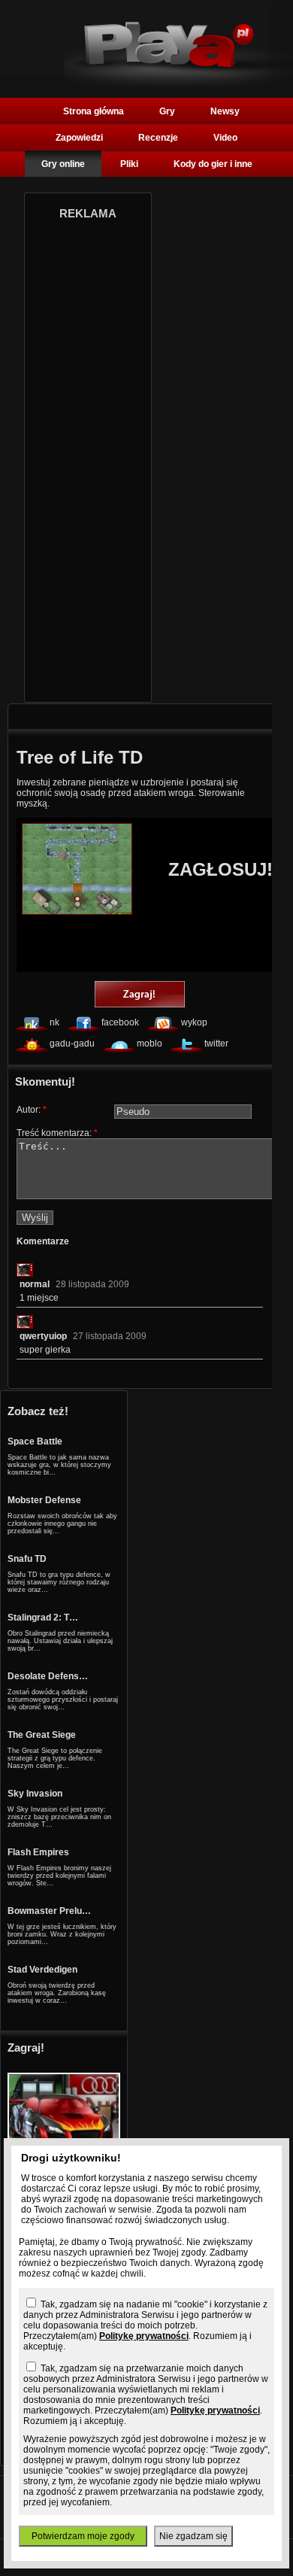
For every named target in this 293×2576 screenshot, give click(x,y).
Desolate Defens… (48, 1676)
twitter (216, 1043)
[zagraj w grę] (140, 995)
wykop (194, 1022)
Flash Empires (38, 1852)
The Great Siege (42, 1735)
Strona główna (94, 111)
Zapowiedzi (79, 138)
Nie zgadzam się (193, 2536)
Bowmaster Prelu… (49, 1911)
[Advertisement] (88, 457)
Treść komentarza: (57, 1133)
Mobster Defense (44, 1500)
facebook (120, 1022)
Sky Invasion (35, 1794)
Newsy (225, 111)
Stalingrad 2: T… (43, 1618)
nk (54, 1022)
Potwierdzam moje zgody (83, 2536)
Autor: (32, 1110)
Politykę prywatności (144, 2336)
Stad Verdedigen (42, 1970)
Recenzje (158, 138)
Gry (167, 111)
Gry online (63, 164)
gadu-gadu (72, 1043)
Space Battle (35, 1441)
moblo (150, 1043)
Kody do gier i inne (213, 164)
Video (225, 138)
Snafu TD (27, 1559)
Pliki (129, 164)
